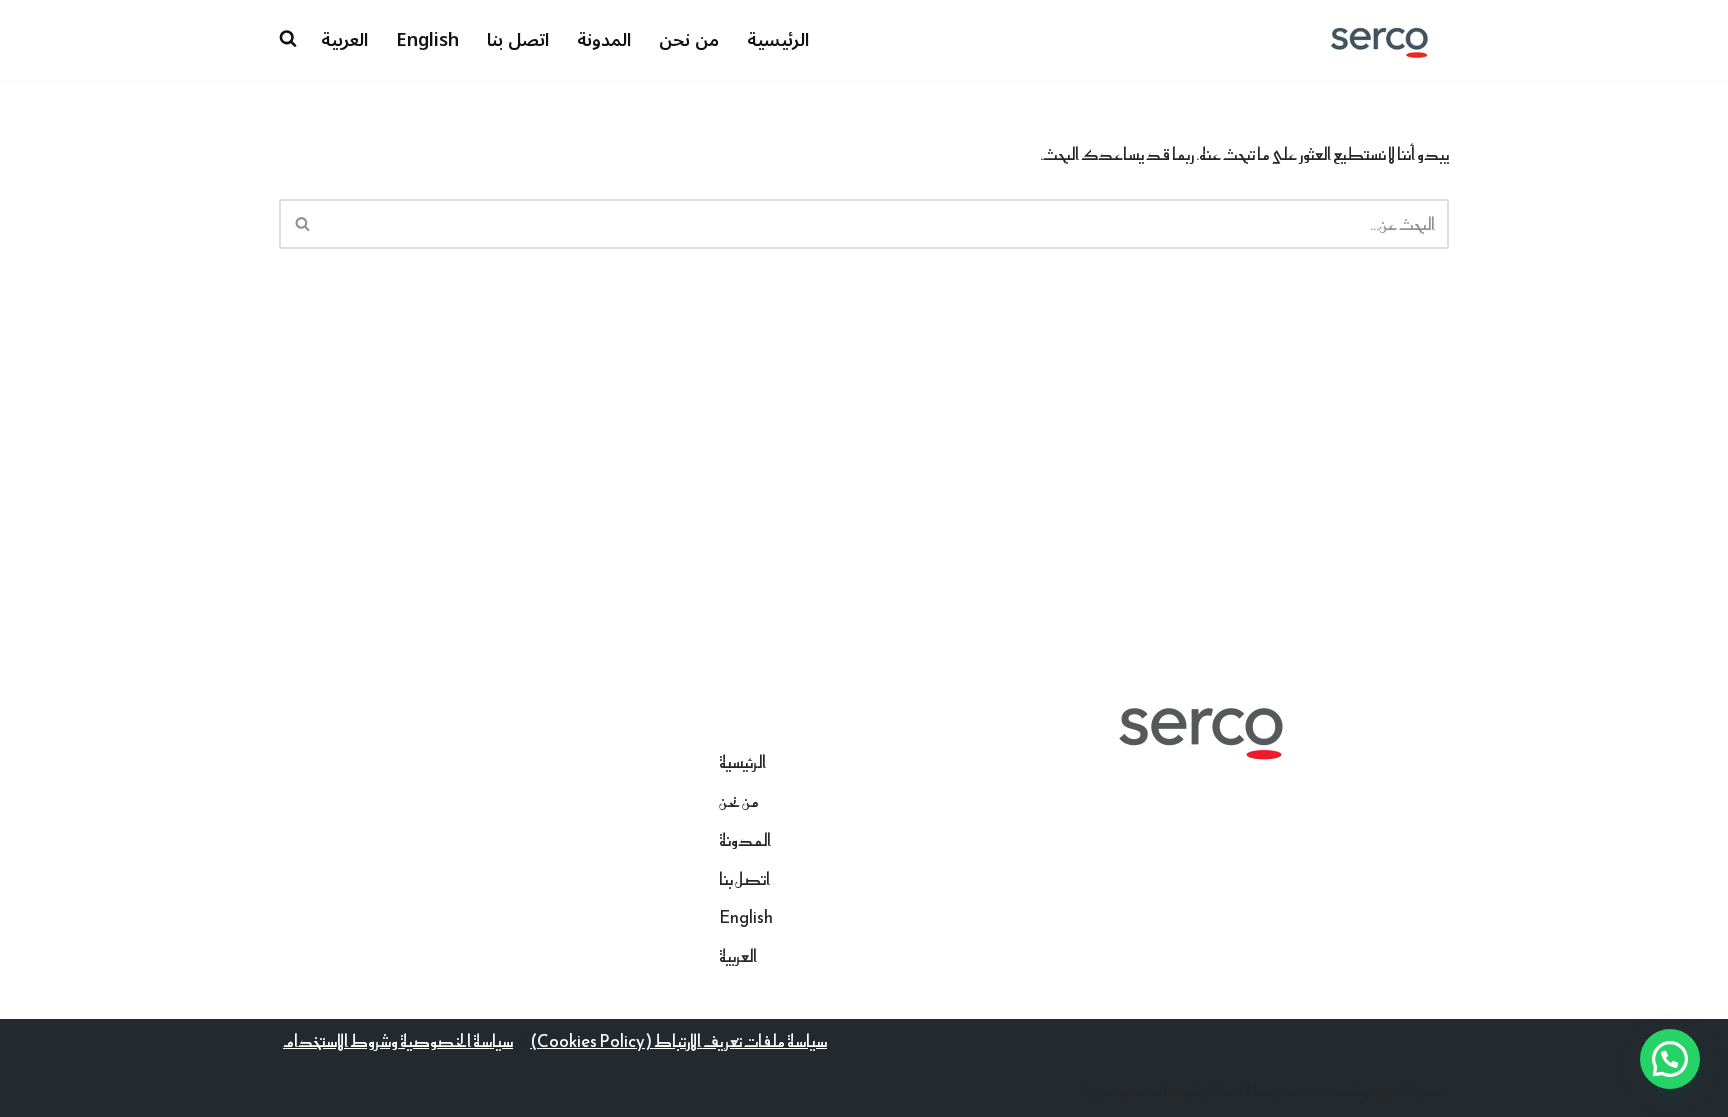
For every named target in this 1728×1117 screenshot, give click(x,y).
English (427, 40)
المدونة (604, 40)
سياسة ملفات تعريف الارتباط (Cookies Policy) (678, 1041)
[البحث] (301, 224)
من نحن (689, 40)
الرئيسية (778, 40)
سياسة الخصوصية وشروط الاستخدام (398, 1041)
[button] (1670, 1059)
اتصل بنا (518, 40)
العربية (344, 40)
